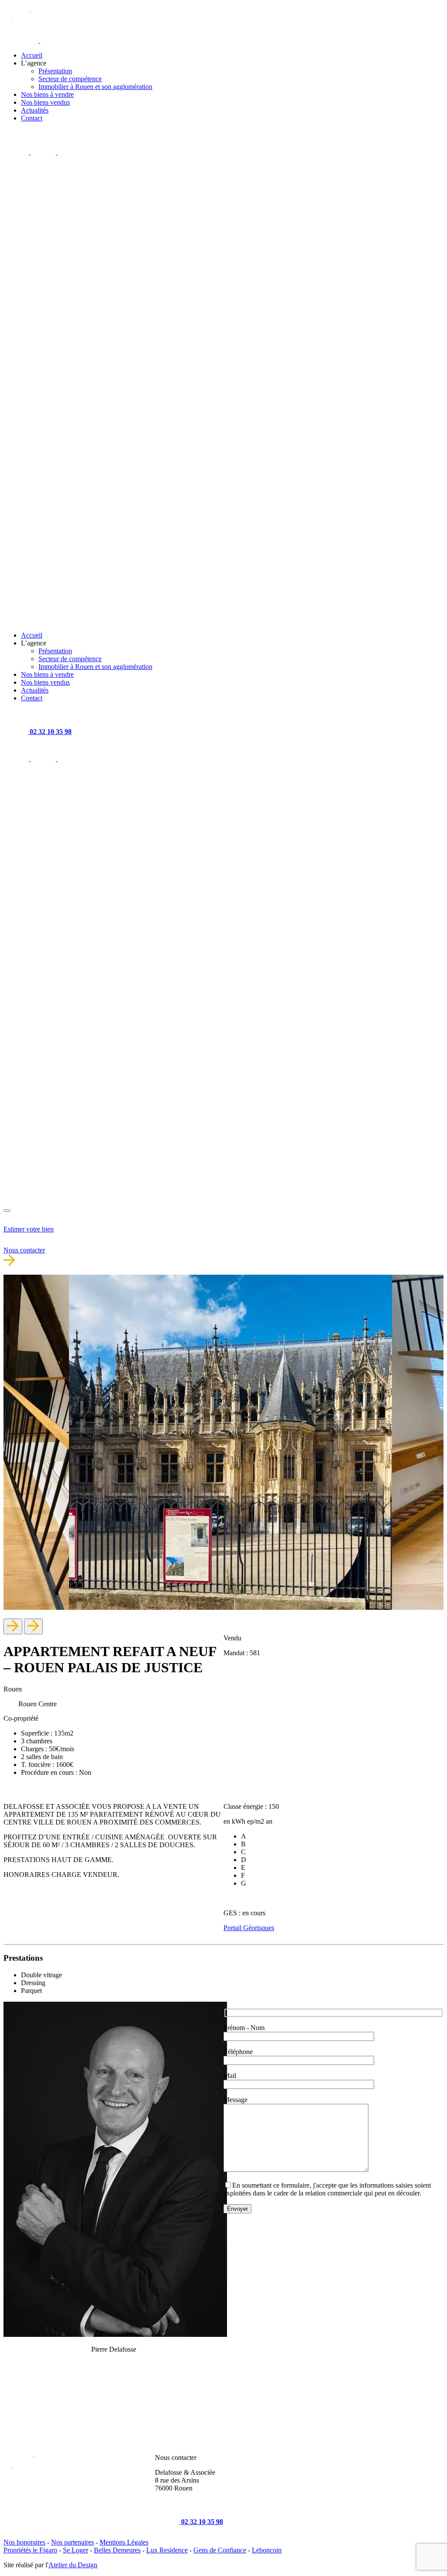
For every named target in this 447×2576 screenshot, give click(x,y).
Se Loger (76, 2550)
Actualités (35, 110)
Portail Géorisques (249, 1928)
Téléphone (238, 2052)
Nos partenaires (72, 2542)
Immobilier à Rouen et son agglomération (95, 87)
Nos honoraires (24, 2542)
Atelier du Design (73, 2565)
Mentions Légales (124, 2542)
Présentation (55, 71)
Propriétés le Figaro (30, 2550)
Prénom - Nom (244, 2028)
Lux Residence (167, 2550)
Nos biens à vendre (47, 94)
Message (236, 2100)
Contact (32, 118)
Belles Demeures (117, 2550)
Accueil (32, 55)
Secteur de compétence (70, 79)
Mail (230, 2076)
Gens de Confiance (220, 2550)
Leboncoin (267, 2550)
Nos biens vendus (45, 102)
